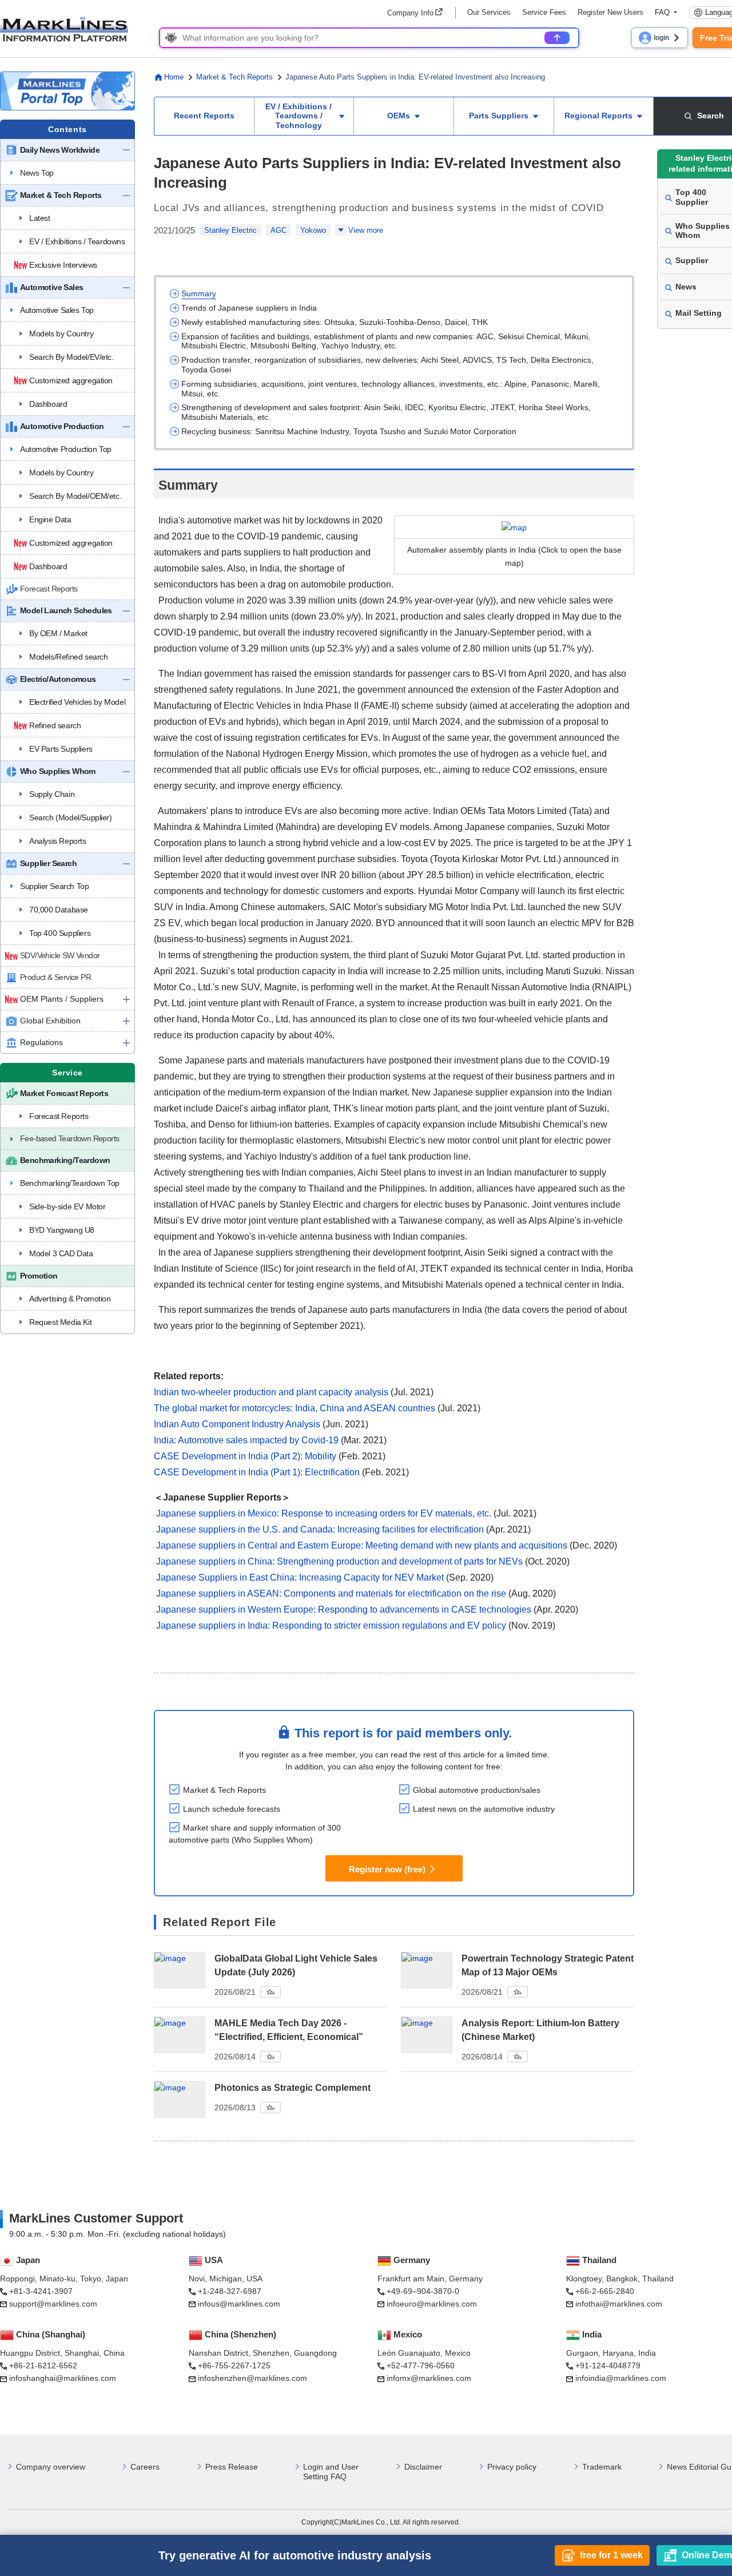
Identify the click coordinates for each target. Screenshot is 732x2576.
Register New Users (610, 12)
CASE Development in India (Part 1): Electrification (257, 1472)
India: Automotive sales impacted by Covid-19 (246, 1440)
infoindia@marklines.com (621, 2378)
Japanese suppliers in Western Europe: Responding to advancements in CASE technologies (344, 1609)
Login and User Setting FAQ (331, 2472)
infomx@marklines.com (429, 2378)
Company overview (51, 2467)
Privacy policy (512, 2467)
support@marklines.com (53, 2304)
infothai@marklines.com (619, 2304)
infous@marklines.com (239, 2304)
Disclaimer (423, 2467)
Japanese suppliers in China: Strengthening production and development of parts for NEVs (339, 1561)
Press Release (232, 2467)
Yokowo (313, 230)
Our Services (489, 12)
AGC (279, 230)
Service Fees (544, 12)
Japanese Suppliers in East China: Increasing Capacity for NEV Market (300, 1577)
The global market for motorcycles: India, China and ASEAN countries (295, 1408)
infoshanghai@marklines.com (63, 2378)
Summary (199, 293)
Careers (145, 2467)
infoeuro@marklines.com (432, 2304)
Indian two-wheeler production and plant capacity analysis (271, 1392)
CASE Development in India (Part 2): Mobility (245, 1456)
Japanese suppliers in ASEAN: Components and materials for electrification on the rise (331, 1593)
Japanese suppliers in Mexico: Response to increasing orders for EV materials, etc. (324, 1513)
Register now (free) (387, 1869)
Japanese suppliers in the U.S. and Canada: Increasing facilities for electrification (320, 1529)
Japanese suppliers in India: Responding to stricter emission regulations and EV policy (331, 1626)
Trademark (602, 2467)
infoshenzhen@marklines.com (252, 2378)
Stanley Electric (230, 230)
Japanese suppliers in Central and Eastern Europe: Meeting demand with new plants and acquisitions (362, 1545)
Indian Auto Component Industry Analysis (237, 1424)
